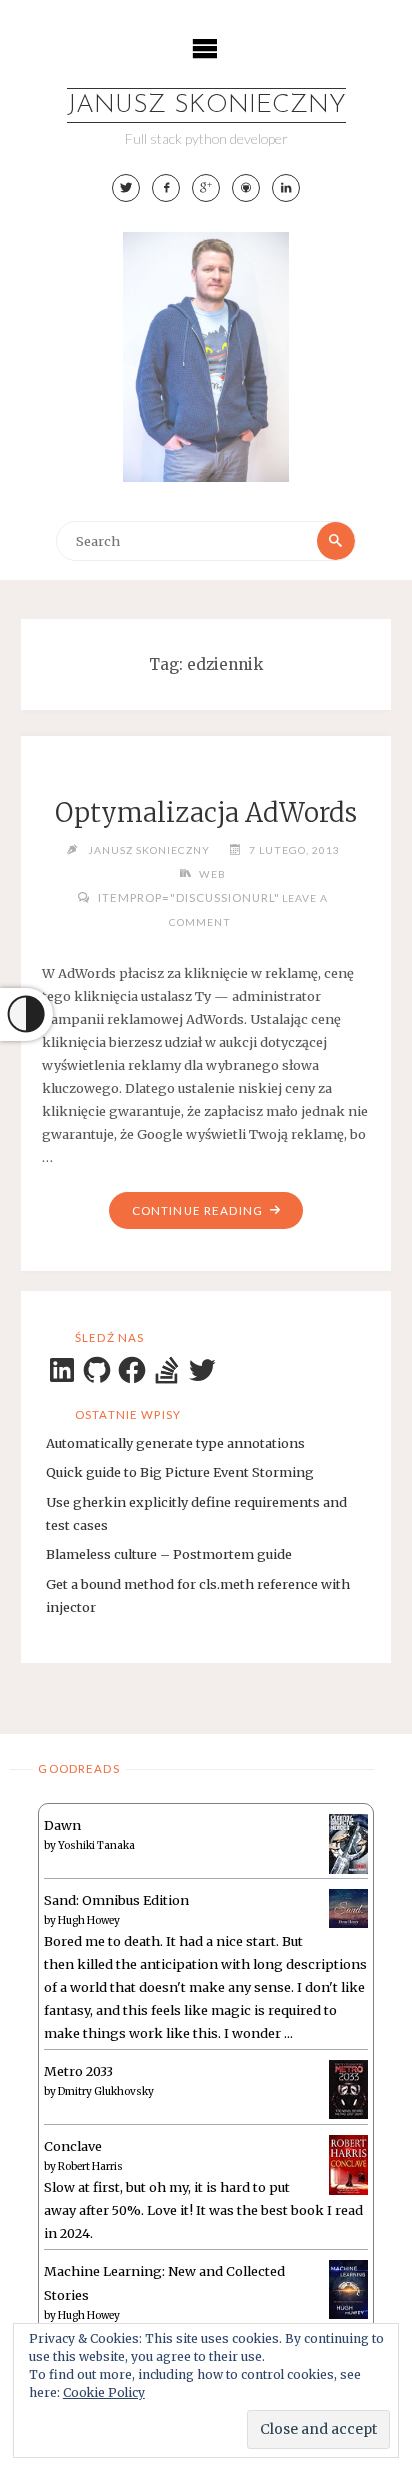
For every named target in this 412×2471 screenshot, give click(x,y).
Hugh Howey (89, 1920)
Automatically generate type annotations (175, 1443)
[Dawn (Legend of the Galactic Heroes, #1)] (348, 1843)
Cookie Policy (104, 2392)
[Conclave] (348, 2164)
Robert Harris (90, 2166)
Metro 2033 (78, 2071)
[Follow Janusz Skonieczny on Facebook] (166, 188)
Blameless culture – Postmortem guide (169, 1554)
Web (212, 874)
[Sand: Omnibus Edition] (348, 1907)
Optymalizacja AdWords (206, 813)
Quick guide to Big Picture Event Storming (180, 1472)
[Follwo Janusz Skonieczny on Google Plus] (206, 188)
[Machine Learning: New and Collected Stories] (348, 2288)
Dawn (62, 1825)
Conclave (73, 2146)
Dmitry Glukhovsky (106, 2091)
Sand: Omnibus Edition (116, 1900)
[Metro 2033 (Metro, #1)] (348, 2088)
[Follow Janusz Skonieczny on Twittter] (126, 188)
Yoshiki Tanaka (96, 1845)
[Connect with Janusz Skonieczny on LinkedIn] (286, 188)
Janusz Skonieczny (206, 105)
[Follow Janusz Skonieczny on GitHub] (246, 188)
